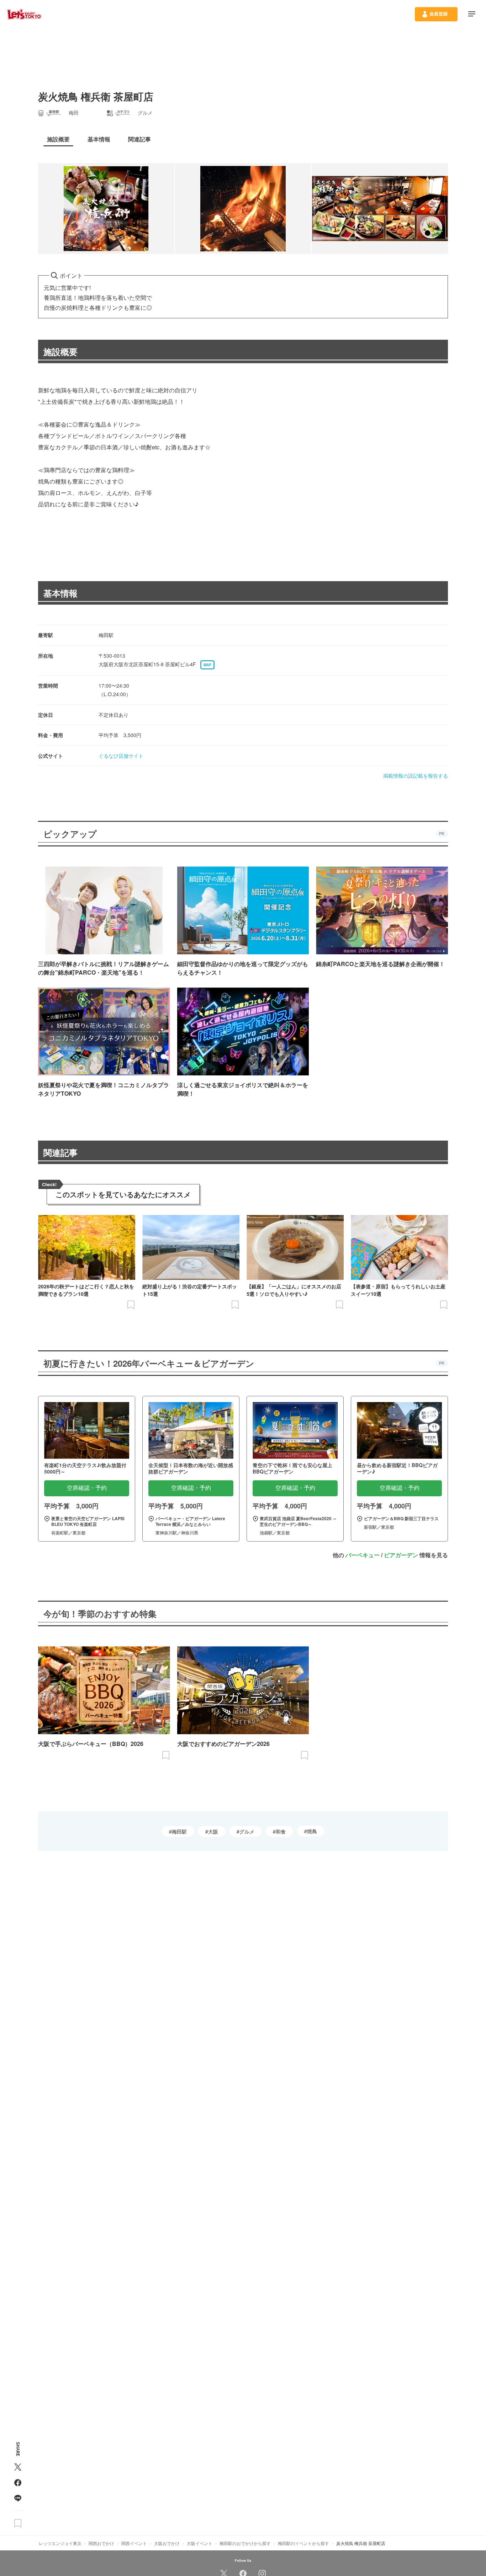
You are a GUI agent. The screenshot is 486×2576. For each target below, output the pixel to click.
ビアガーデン (401, 1555)
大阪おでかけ (167, 2543)
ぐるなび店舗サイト (121, 756)
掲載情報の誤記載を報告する (416, 776)
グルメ (247, 1831)
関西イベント (134, 2543)
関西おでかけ (101, 2543)
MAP (207, 665)
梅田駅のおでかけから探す (245, 2543)
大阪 (213, 1831)
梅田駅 (179, 1831)
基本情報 (60, 593)
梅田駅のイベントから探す (303, 2543)
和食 (281, 1831)
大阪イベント (200, 2543)
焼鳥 (312, 1831)
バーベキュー (363, 1555)
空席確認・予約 (87, 1488)
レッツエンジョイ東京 (60, 2543)
